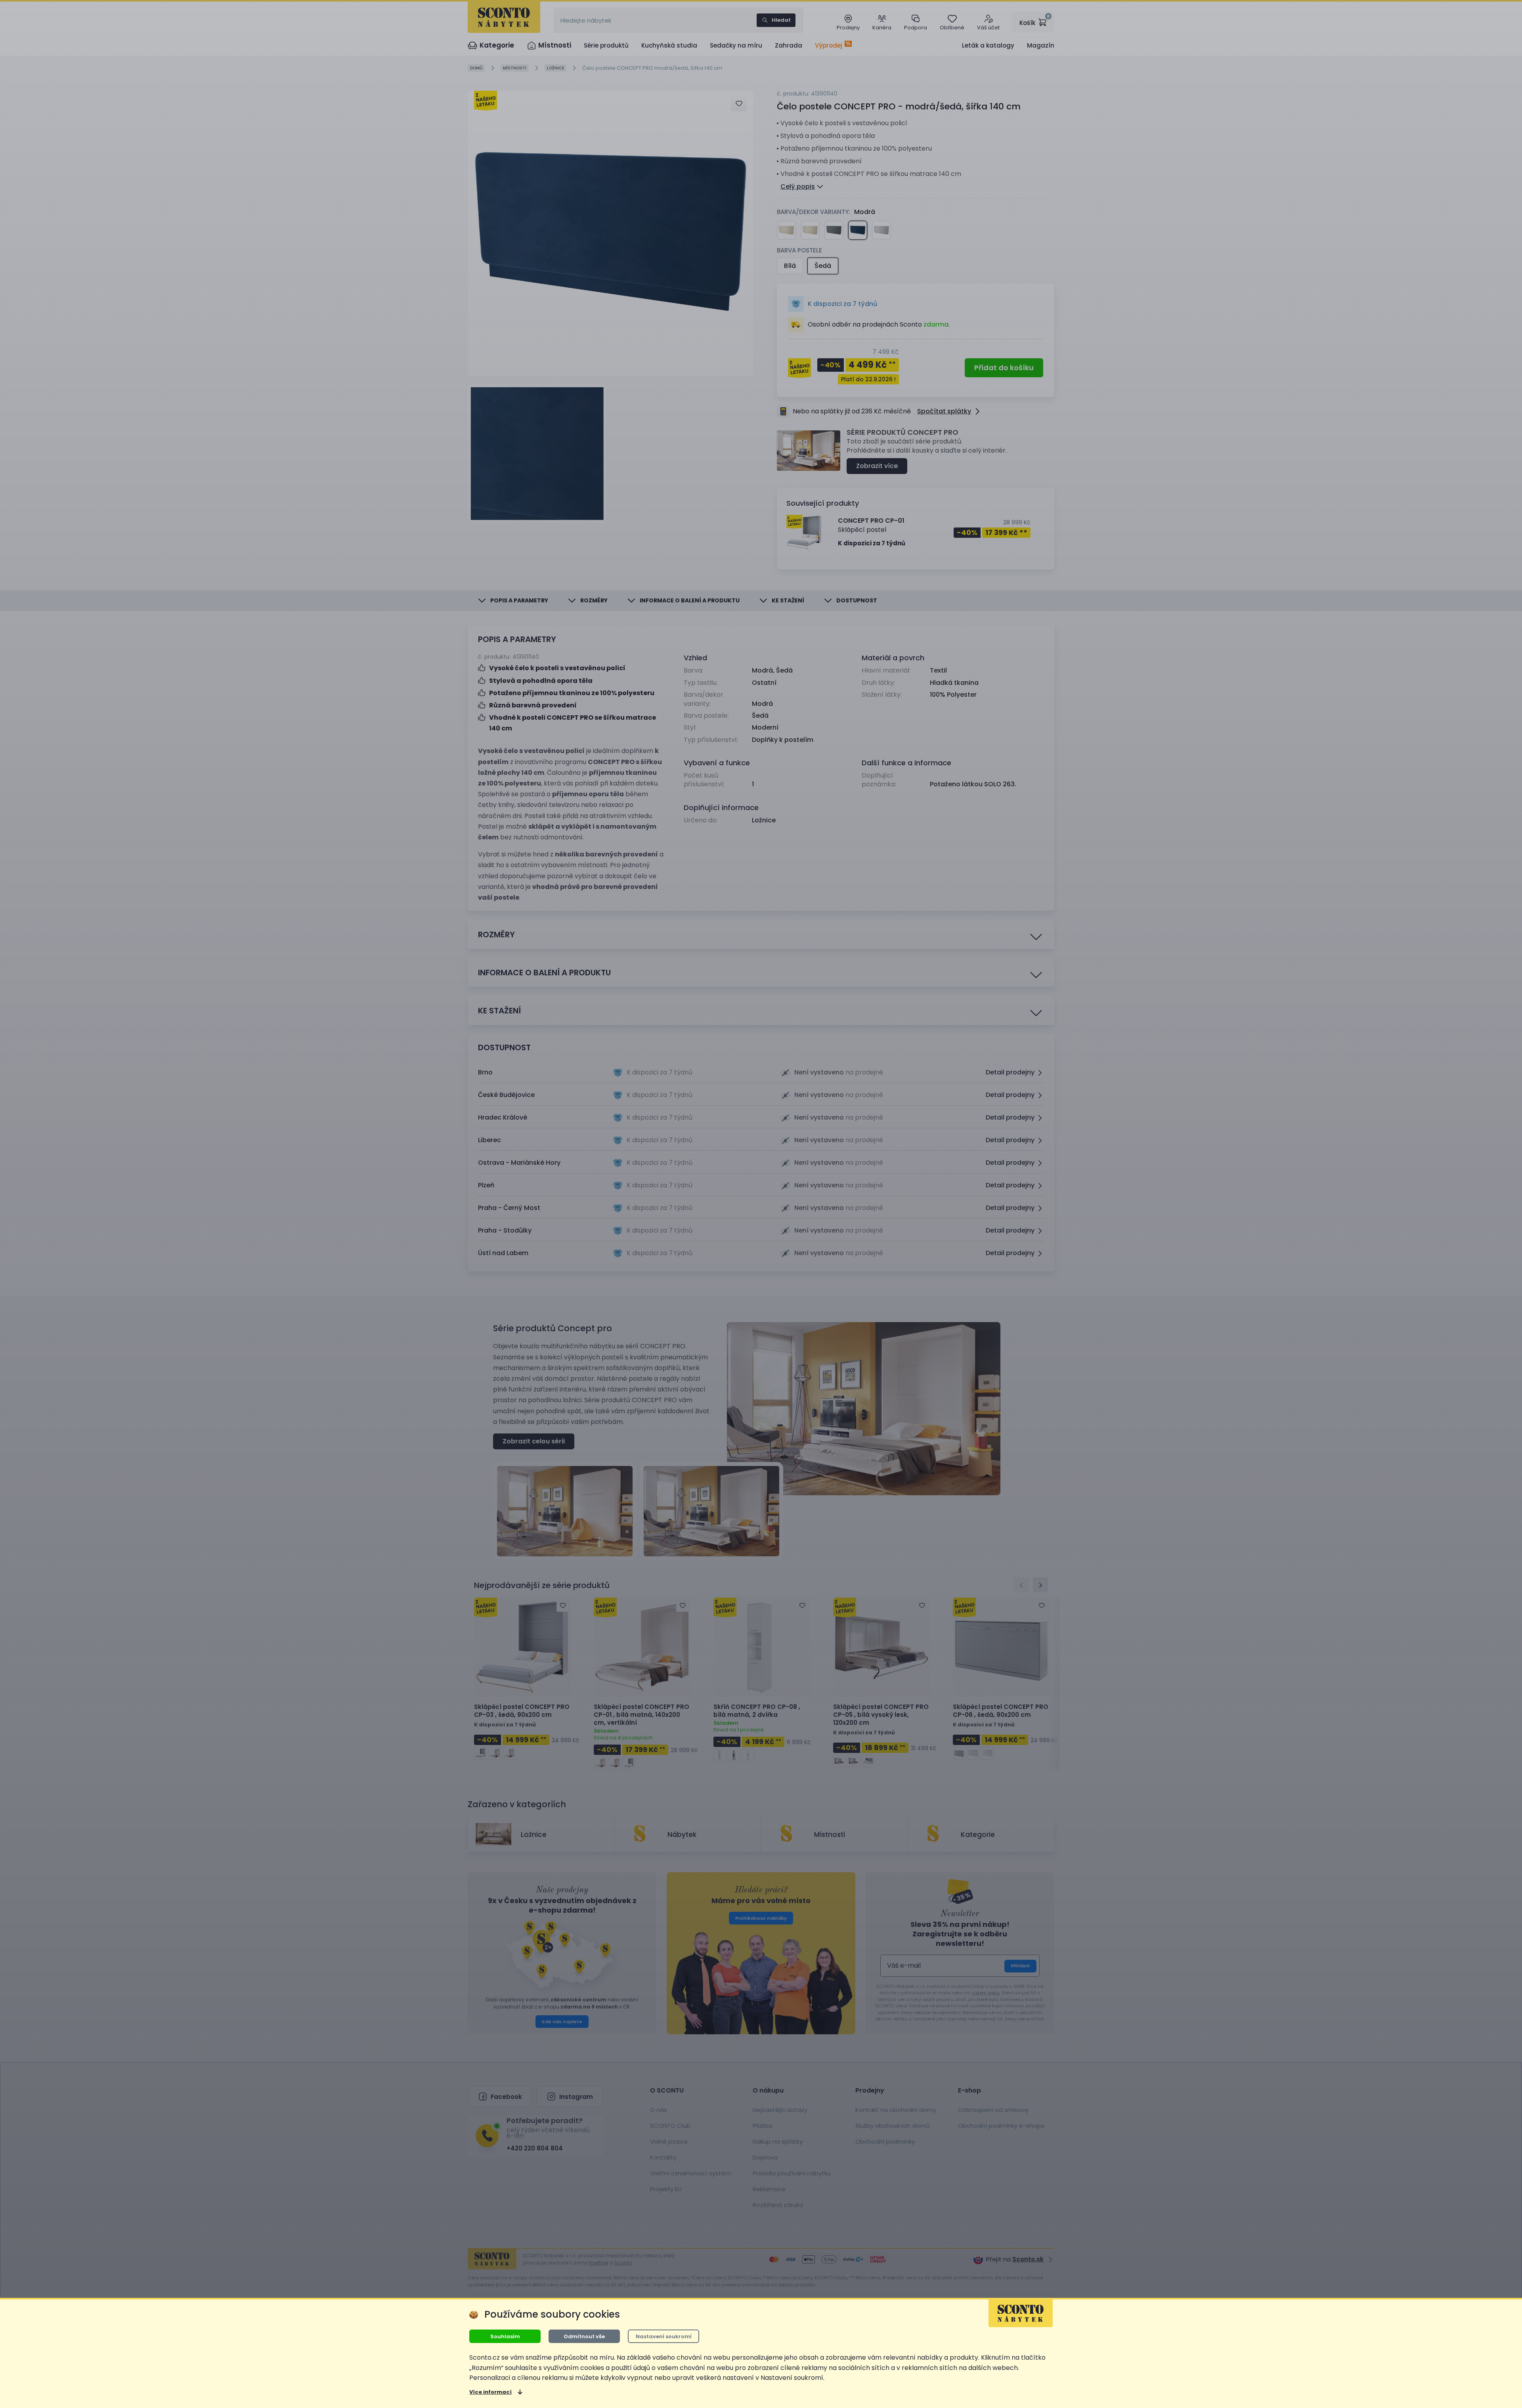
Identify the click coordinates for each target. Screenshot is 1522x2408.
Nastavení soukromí (664, 2336)
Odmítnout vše (584, 2336)
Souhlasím (505, 2336)
